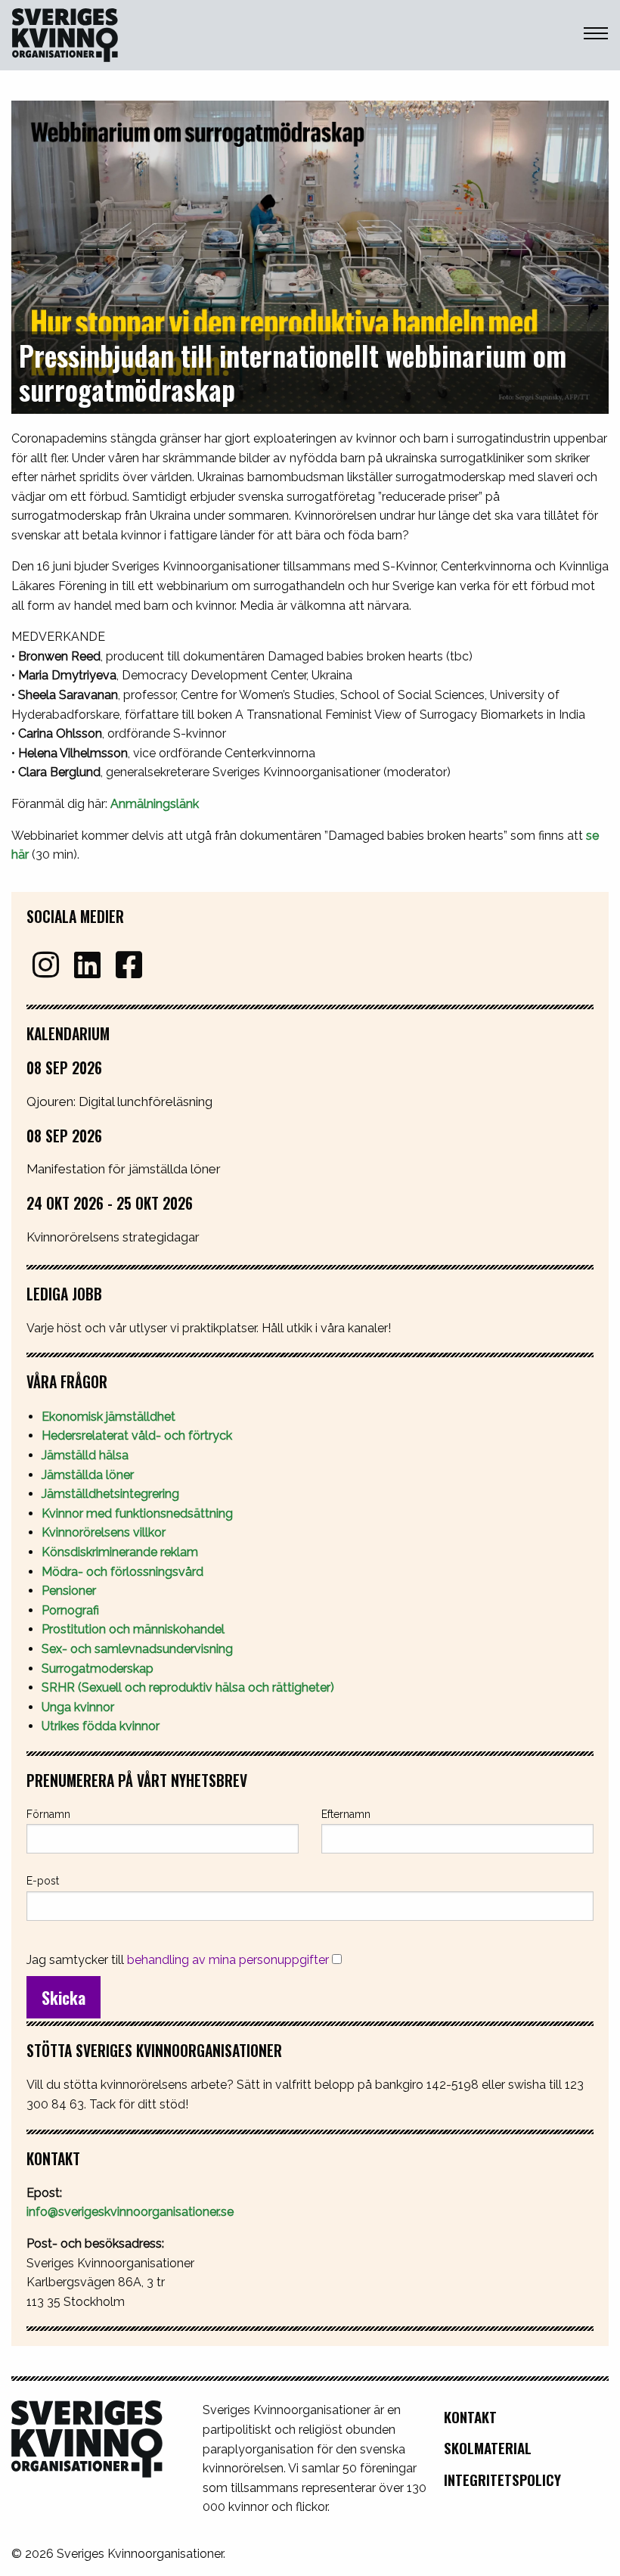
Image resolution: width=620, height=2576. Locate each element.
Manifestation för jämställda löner (124, 1169)
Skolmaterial (488, 2448)
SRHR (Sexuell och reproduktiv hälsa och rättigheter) (189, 1687)
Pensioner (69, 1591)
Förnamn (48, 1814)
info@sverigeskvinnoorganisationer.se (130, 2212)
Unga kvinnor (78, 1707)
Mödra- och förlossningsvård (122, 1572)
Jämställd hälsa (85, 1455)
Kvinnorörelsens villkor (104, 1532)
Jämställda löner (88, 1475)
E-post (43, 1881)
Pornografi (70, 1610)
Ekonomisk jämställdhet (108, 1417)
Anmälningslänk (155, 804)
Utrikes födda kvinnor (101, 1726)
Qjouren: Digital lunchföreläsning (119, 1102)
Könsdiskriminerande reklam (120, 1552)
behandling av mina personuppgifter (228, 1960)
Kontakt (470, 2417)
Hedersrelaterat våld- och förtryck (137, 1436)
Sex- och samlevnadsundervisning (137, 1649)
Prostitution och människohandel (135, 1629)
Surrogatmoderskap (98, 1669)
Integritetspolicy (502, 2480)
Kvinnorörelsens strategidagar (113, 1237)
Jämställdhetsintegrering (110, 1494)
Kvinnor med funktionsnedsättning (139, 1513)
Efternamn (346, 1814)
